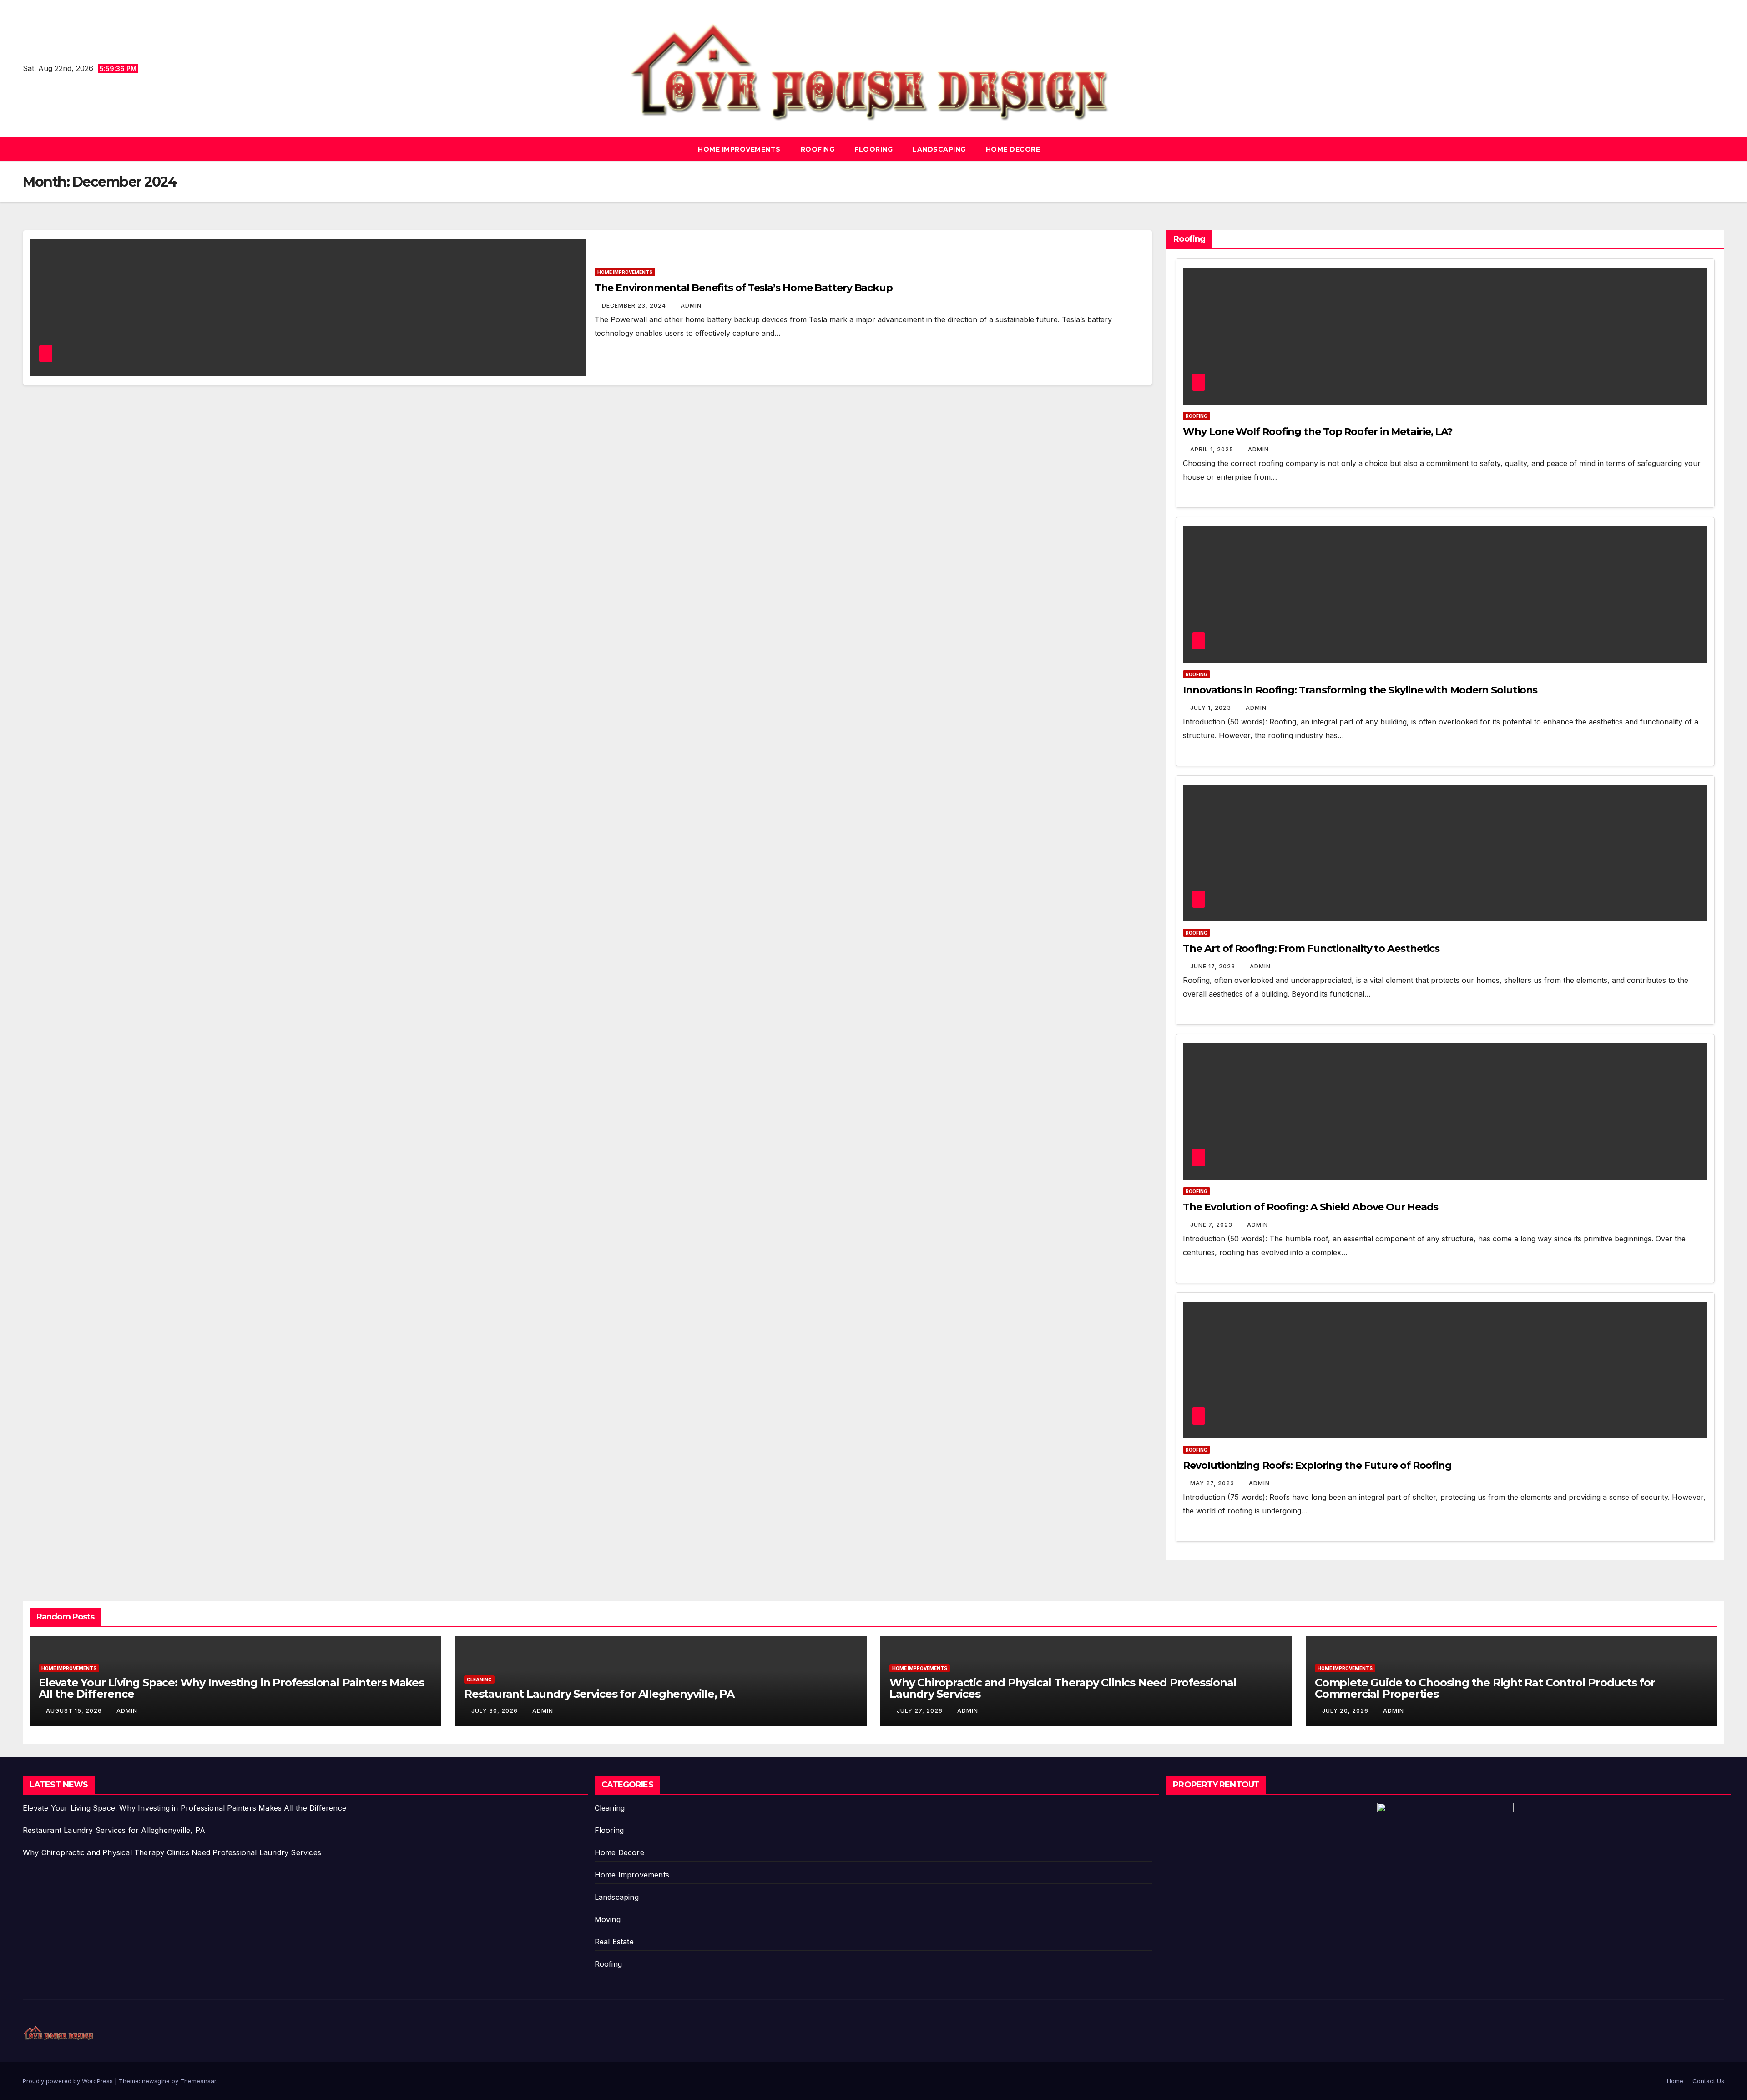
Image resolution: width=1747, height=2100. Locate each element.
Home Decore (1013, 149)
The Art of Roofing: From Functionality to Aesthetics (1311, 949)
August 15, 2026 (75, 1711)
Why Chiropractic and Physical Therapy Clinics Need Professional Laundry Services (1063, 1688)
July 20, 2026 (1346, 1711)
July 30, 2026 (495, 1711)
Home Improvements (739, 149)
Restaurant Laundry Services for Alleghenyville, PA (599, 1694)
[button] (1718, 149)
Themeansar (198, 2081)
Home (1675, 2081)
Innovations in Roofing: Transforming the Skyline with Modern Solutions (1360, 690)
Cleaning (479, 1680)
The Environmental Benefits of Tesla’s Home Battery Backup (744, 288)
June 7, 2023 (1212, 1225)
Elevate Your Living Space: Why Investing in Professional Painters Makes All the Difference (231, 1688)
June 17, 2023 (1214, 966)
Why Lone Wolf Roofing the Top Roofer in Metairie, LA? (1318, 432)
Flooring (873, 149)
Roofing (818, 149)
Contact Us (1708, 2081)
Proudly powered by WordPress (69, 2081)
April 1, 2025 (1213, 449)
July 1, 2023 (1212, 708)
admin (691, 306)
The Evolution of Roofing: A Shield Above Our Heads (1310, 1207)
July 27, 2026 (921, 1711)
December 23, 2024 (635, 306)
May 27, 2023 (1213, 1483)
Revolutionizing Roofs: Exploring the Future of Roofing (1317, 1465)
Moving (608, 1919)
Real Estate (614, 1942)
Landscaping (939, 149)
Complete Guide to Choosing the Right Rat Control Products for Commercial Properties (1485, 1688)
